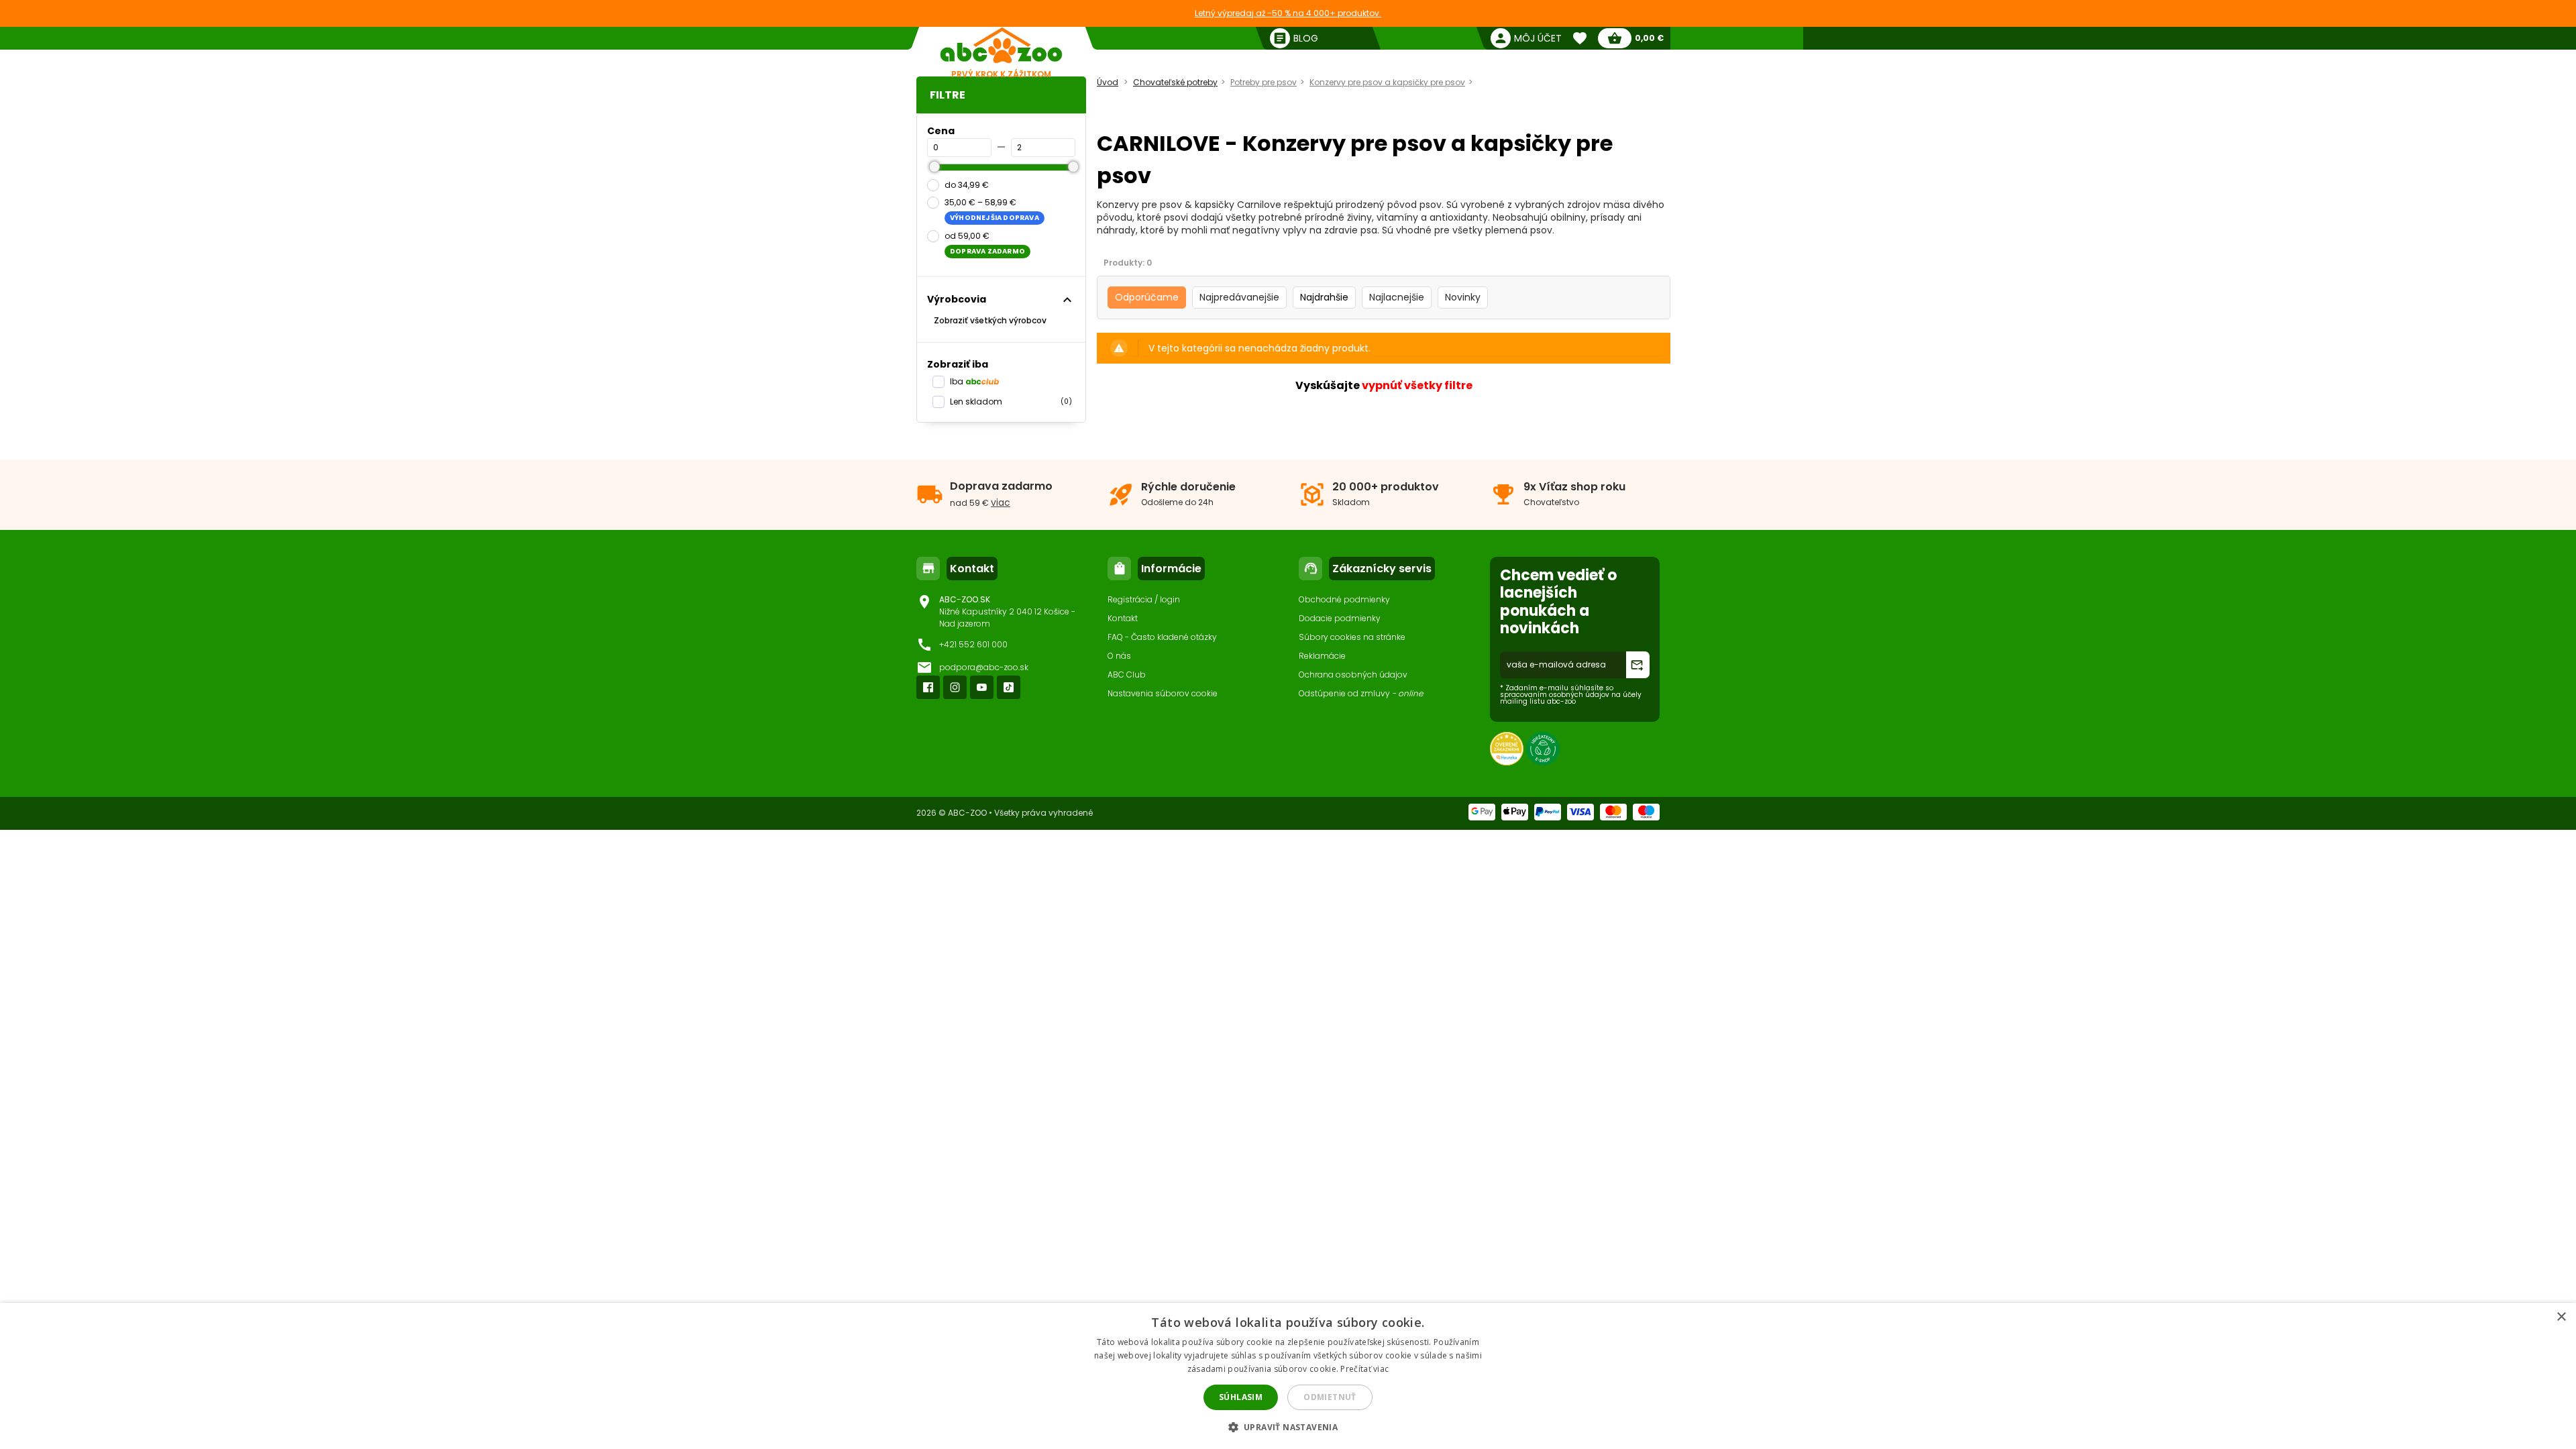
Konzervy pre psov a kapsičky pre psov (1387, 82)
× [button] (2561, 1317)
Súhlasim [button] (1241, 1397)
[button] (1288, 1427)
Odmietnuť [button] (1330, 1397)
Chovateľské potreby (1175, 82)
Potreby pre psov (1264, 82)
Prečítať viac (1364, 1369)
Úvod (1108, 82)
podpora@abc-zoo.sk (984, 667)
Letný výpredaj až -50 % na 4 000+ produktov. (1288, 13)
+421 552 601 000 (973, 644)
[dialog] (1288, 1376)
